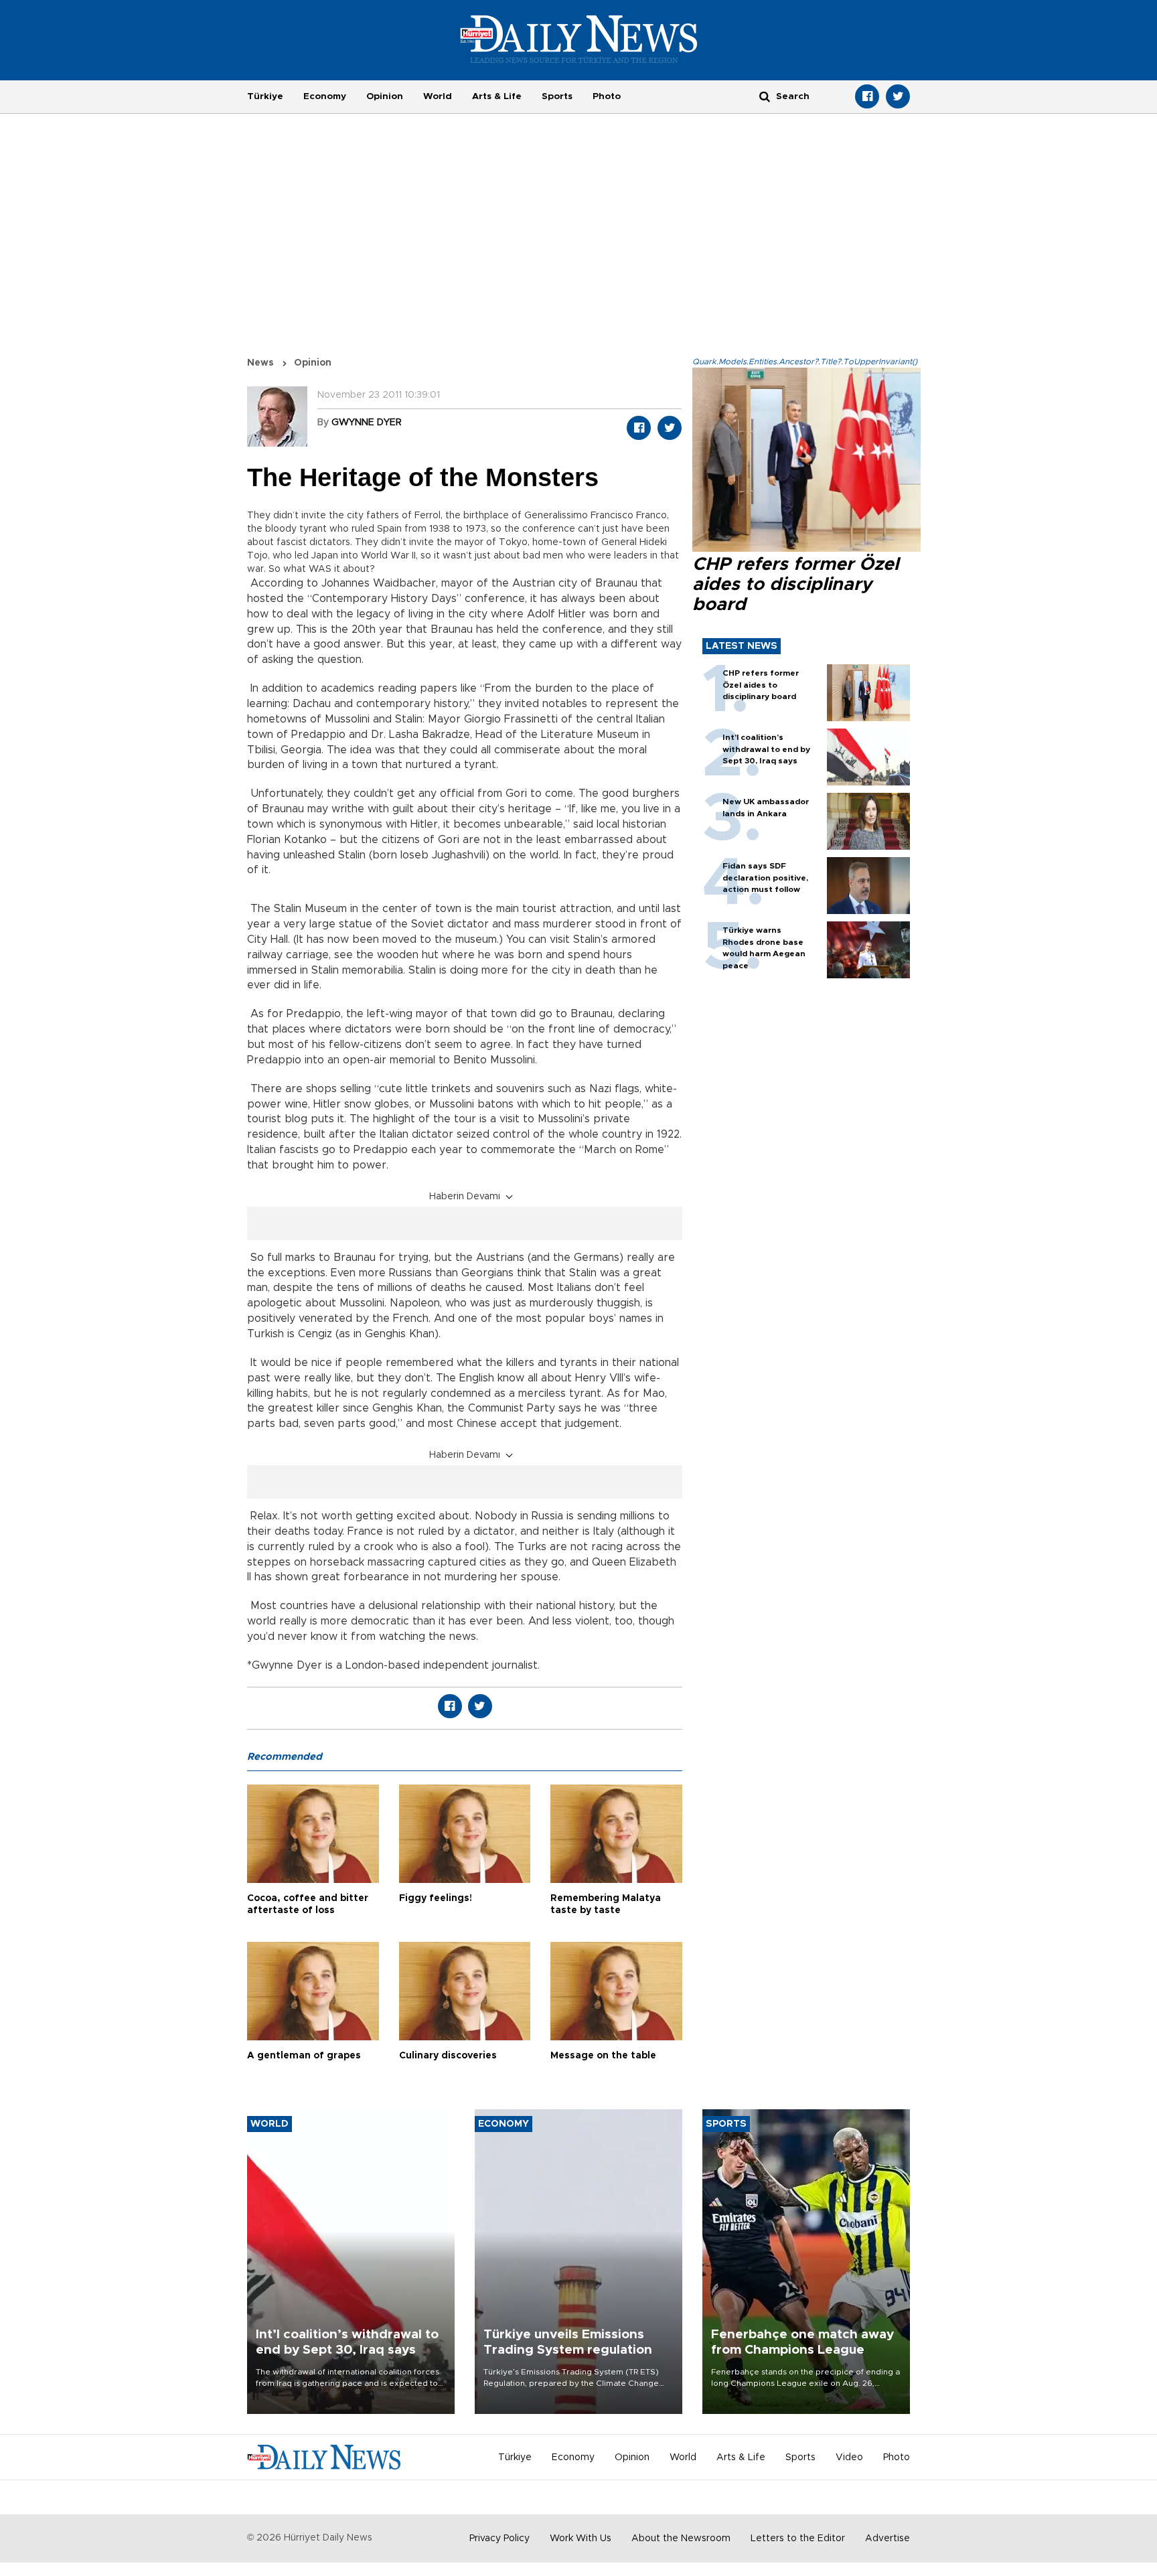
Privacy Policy (499, 2539)
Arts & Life (497, 96)
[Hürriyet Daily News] (579, 39)
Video (849, 2457)
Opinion (385, 96)
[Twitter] (898, 96)
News (260, 363)
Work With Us (581, 2539)
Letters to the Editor (798, 2539)
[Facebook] (867, 96)
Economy (325, 96)
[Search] (765, 96)
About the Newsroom (681, 2539)
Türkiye (265, 96)
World (438, 96)
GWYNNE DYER (367, 423)
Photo (607, 96)
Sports (557, 96)
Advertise (888, 2539)
